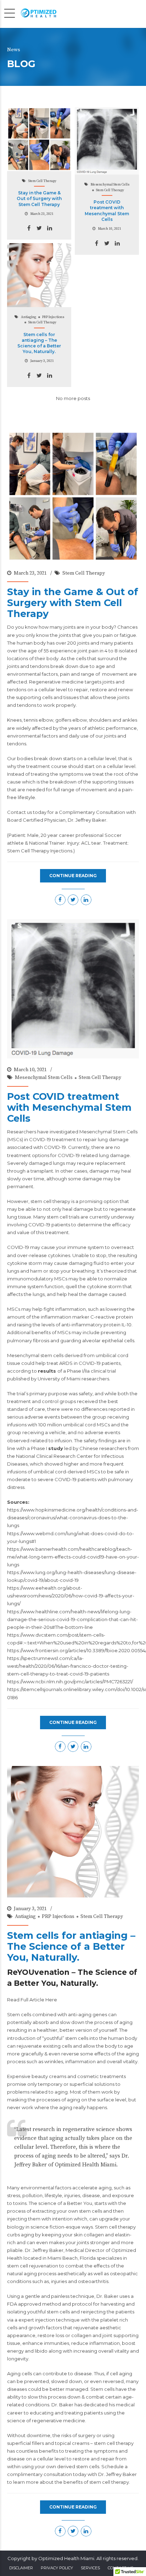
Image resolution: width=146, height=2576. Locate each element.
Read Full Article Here (32, 2000)
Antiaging (29, 317)
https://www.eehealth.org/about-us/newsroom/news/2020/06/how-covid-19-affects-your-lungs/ (71, 1596)
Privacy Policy (57, 2568)
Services (90, 2568)
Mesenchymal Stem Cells (110, 184)
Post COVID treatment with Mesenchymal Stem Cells (107, 211)
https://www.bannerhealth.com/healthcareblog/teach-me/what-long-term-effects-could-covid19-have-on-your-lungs (73, 1557)
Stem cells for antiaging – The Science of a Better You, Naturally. (39, 343)
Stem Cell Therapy (42, 181)
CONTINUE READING (73, 876)
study (56, 1448)
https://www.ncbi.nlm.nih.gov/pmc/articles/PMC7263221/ (70, 1682)
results (47, 1371)
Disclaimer (21, 2568)
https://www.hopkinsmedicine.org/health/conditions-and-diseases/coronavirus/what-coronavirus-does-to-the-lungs (73, 1518)
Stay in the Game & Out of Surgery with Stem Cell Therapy (39, 198)
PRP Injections (53, 317)
